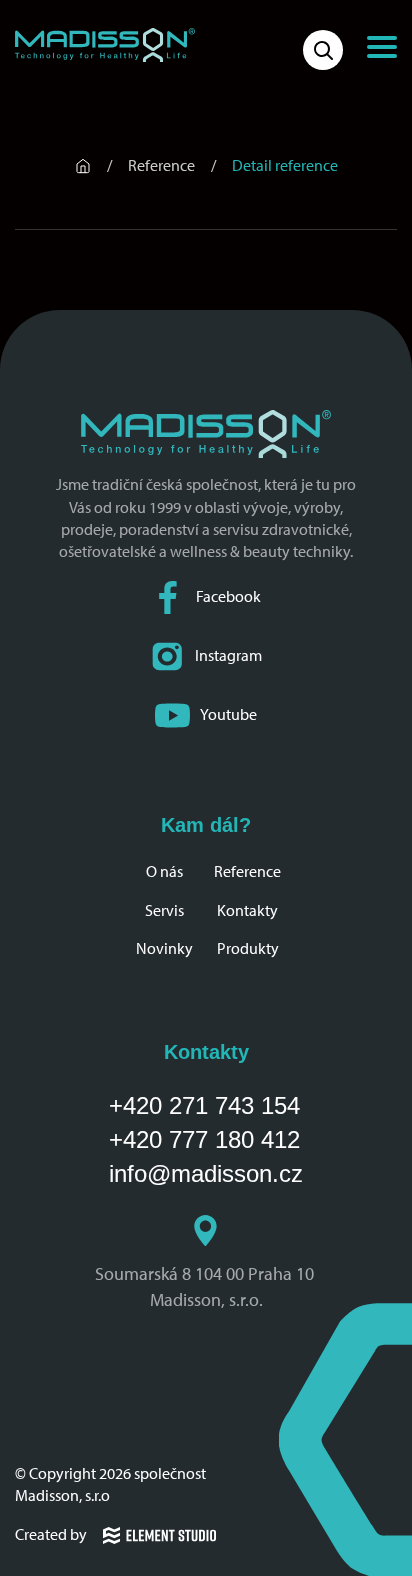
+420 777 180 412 (204, 1139)
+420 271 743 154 (204, 1105)
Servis (164, 910)
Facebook (228, 596)
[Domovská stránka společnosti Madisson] (105, 45)
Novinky (164, 948)
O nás (164, 871)
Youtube (228, 714)
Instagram (228, 655)
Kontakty (247, 910)
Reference (247, 871)
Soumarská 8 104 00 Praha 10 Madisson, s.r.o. (206, 1286)
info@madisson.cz (206, 1173)
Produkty (248, 948)
